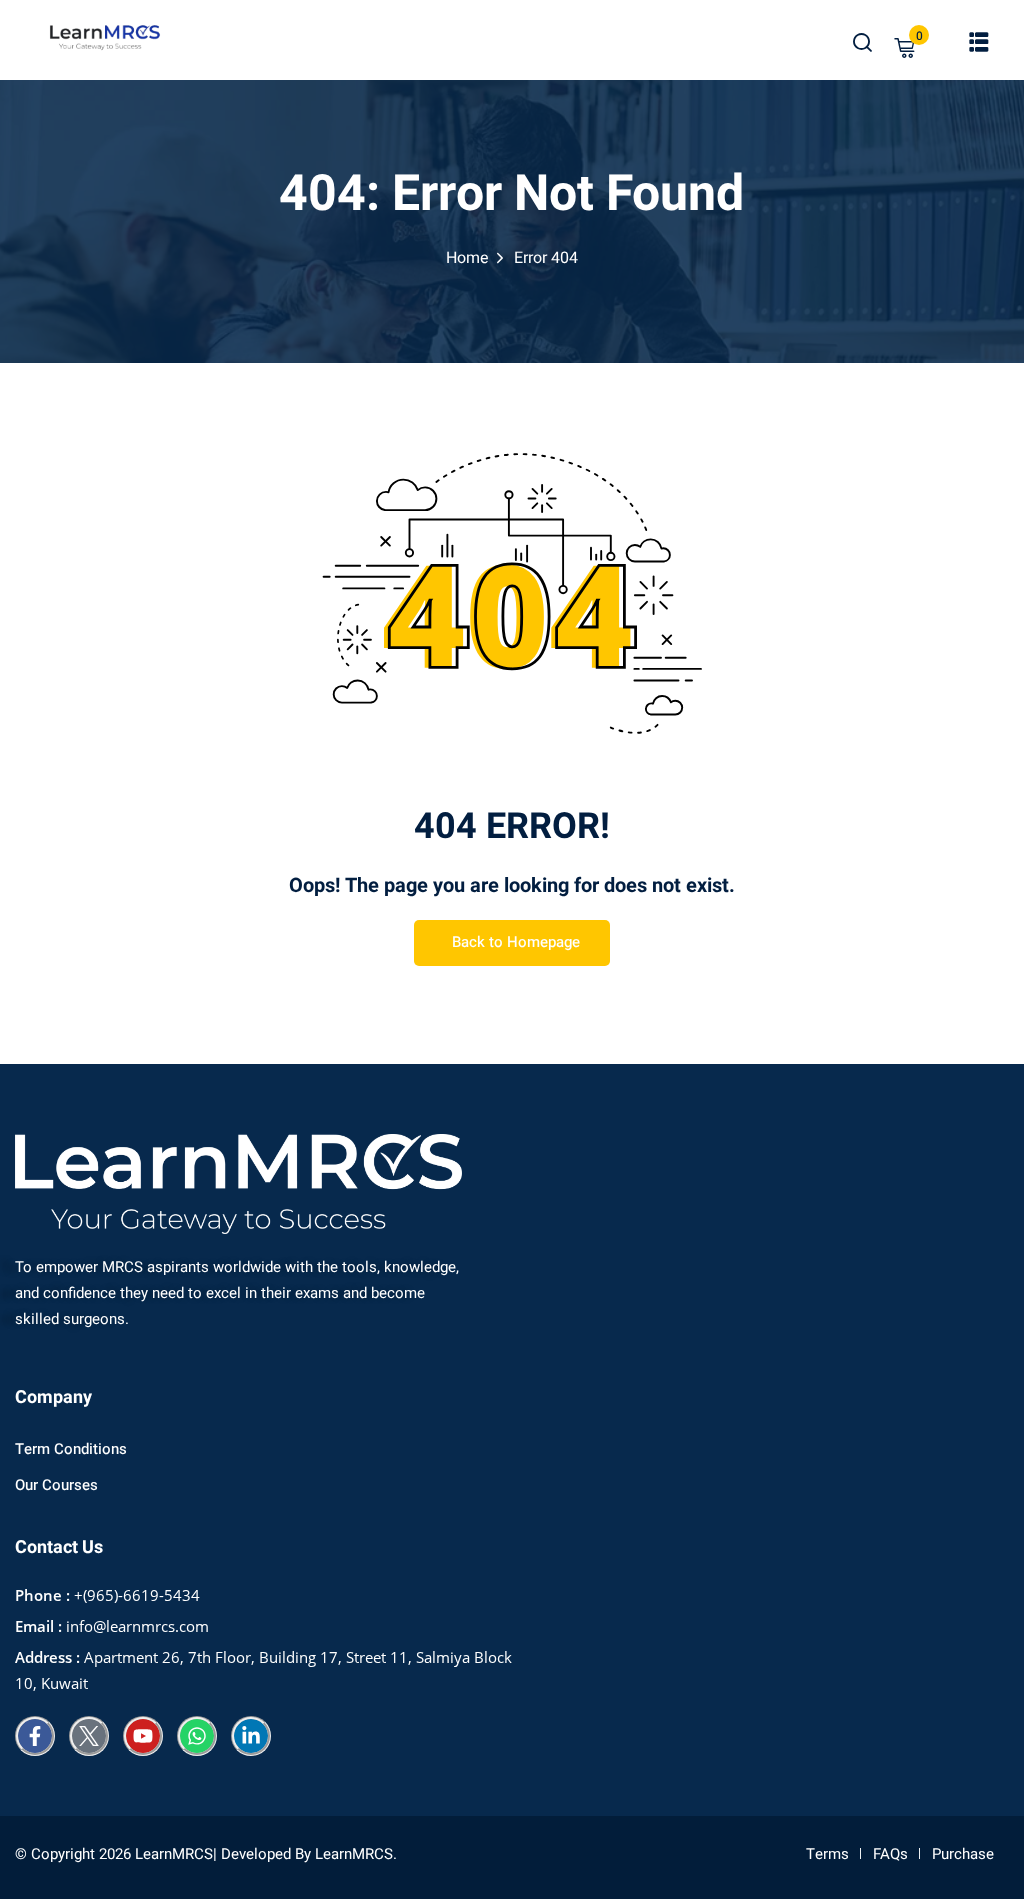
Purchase (963, 1854)
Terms (827, 1854)
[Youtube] (143, 1736)
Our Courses (56, 1485)
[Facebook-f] (35, 1736)
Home (467, 258)
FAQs (890, 1854)
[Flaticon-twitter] (89, 1736)
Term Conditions (71, 1449)
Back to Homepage (516, 942)
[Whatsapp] (197, 1736)
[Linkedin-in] (251, 1736)
